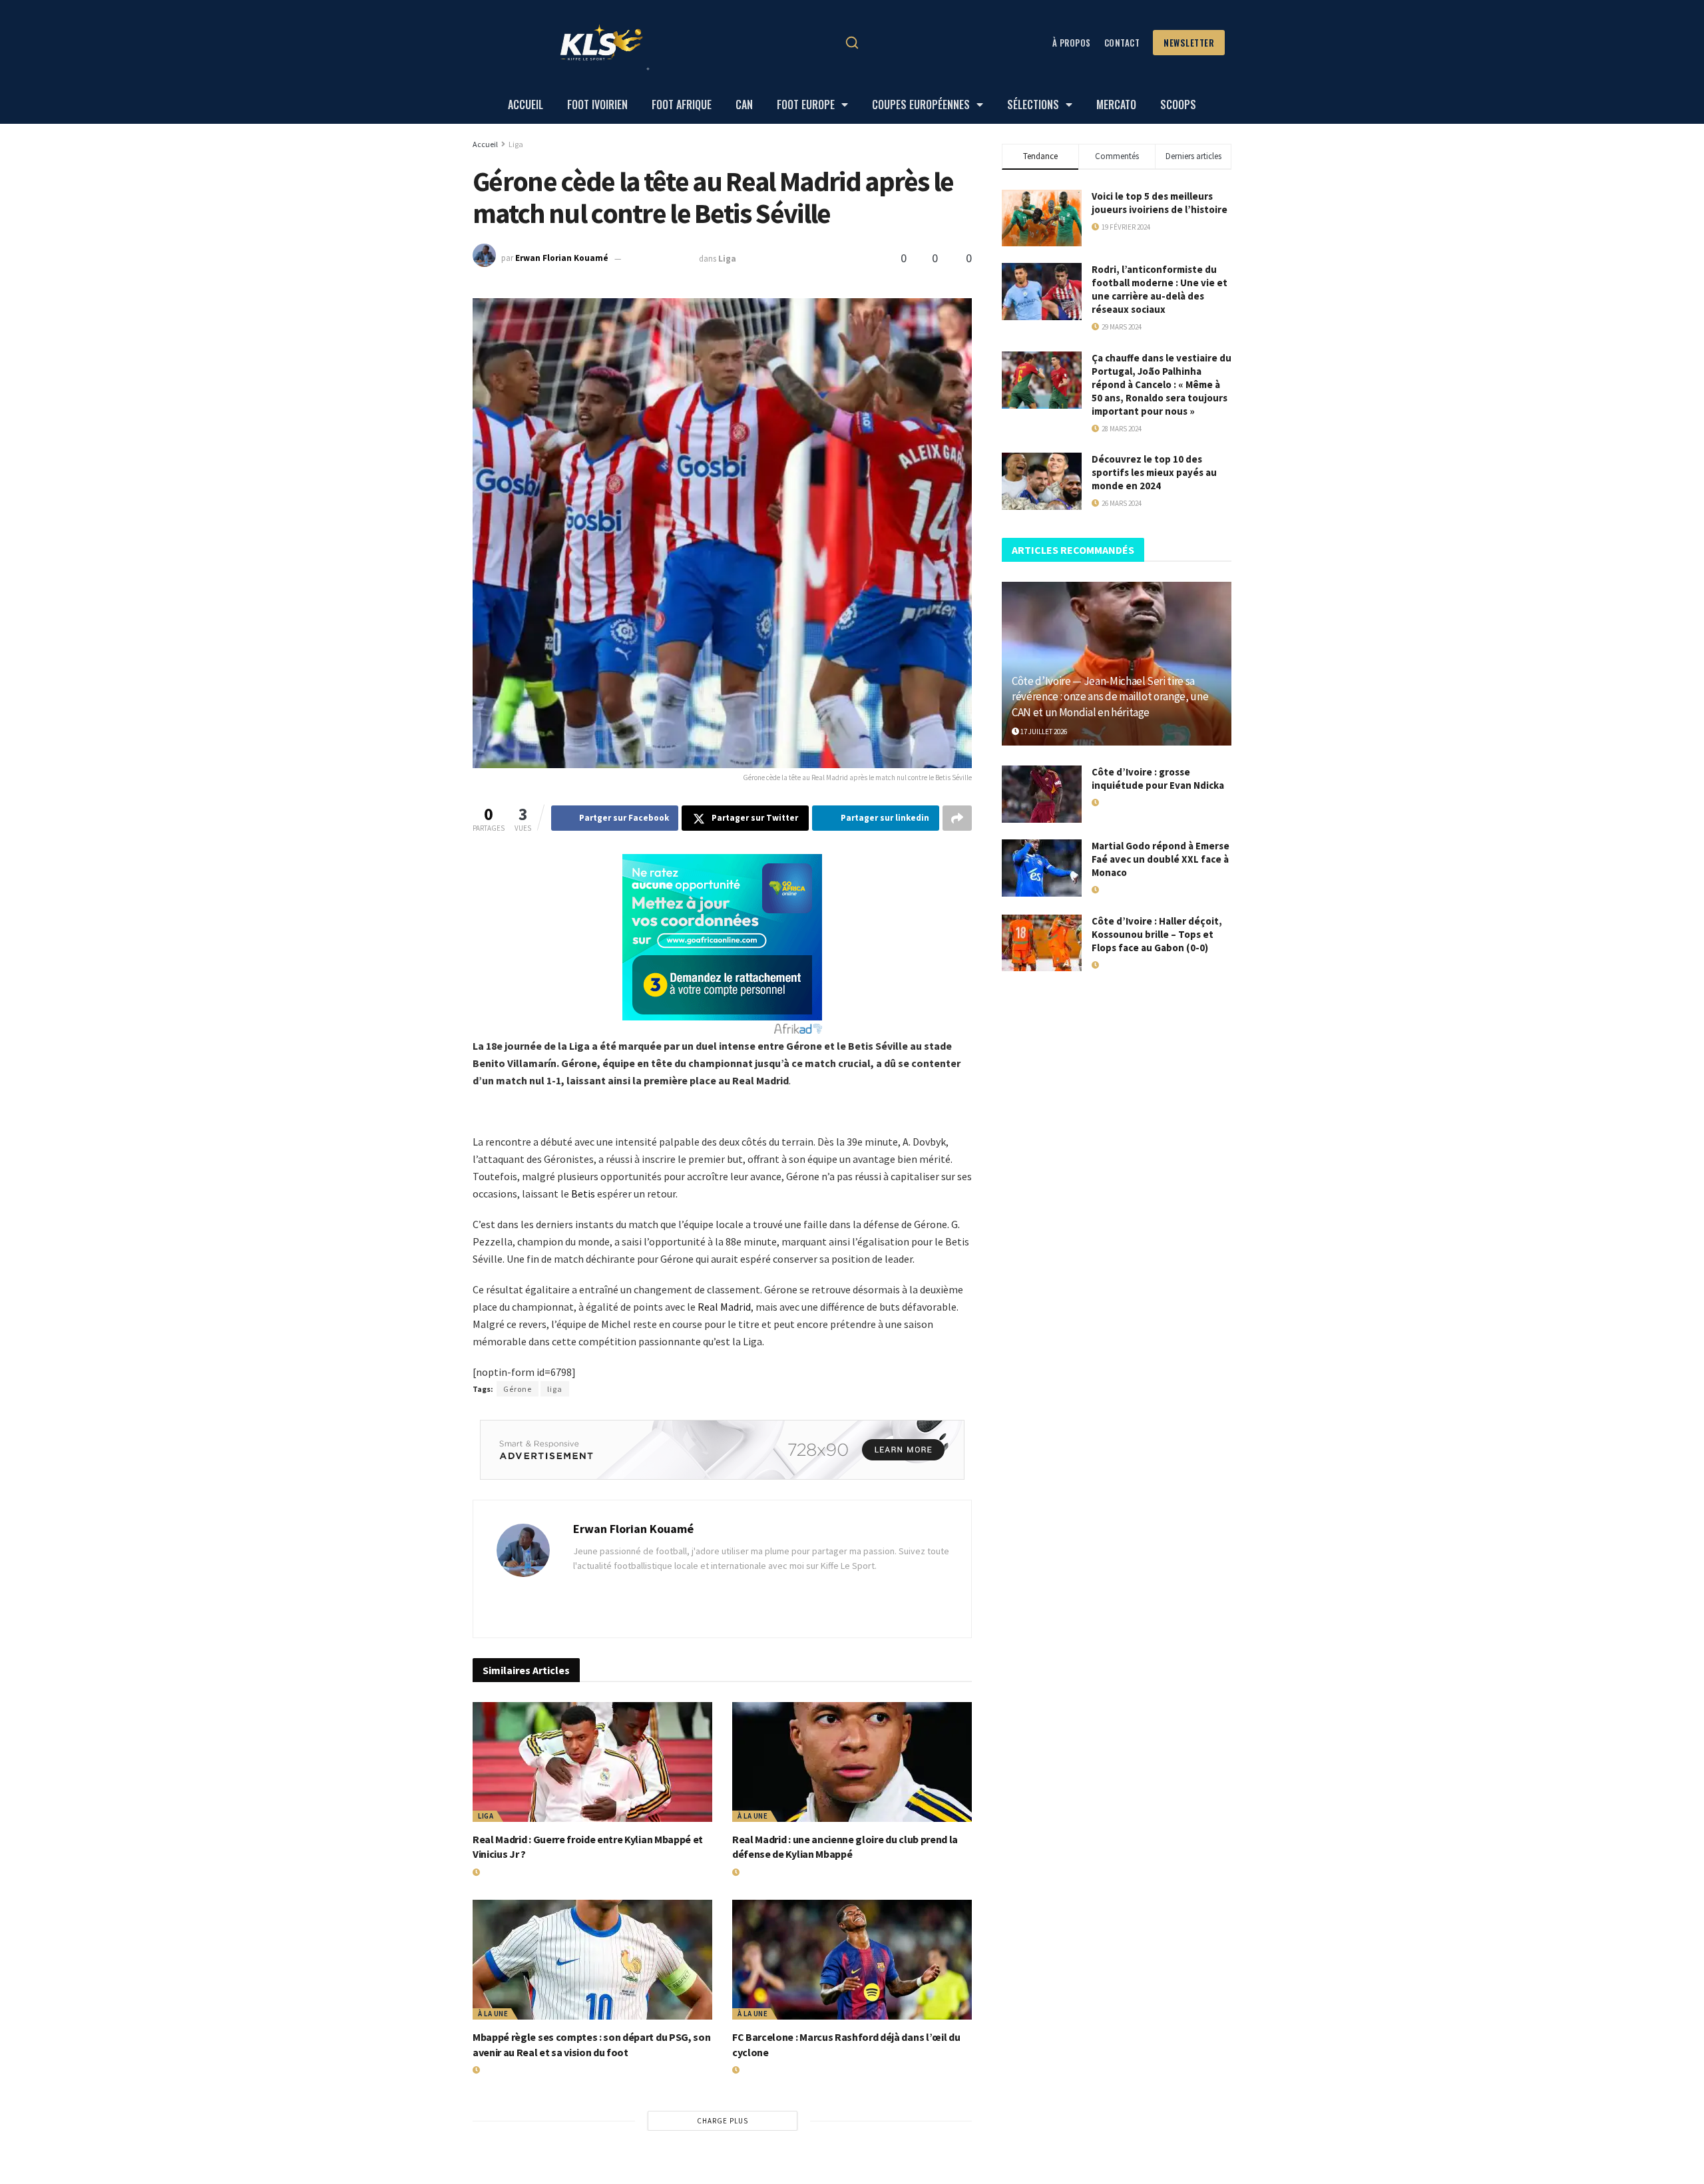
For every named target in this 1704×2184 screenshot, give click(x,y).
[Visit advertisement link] (722, 1450)
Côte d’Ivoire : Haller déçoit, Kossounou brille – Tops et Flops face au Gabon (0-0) (1157, 934)
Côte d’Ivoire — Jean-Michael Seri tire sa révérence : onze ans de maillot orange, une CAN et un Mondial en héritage (1110, 697)
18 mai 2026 (757, 1872)
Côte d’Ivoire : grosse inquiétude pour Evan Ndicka (1158, 778)
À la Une (752, 1816)
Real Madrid (724, 1307)
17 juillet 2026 (1043, 732)
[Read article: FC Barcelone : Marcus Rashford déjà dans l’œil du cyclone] (852, 1960)
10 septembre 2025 (510, 2070)
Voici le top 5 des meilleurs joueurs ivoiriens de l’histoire (1160, 203)
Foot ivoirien (597, 105)
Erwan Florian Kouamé (562, 259)
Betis (583, 1194)
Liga (516, 144)
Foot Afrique (682, 105)
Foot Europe (806, 105)
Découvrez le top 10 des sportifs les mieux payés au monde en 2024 (1154, 472)
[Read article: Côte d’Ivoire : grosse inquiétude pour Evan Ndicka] (1042, 794)
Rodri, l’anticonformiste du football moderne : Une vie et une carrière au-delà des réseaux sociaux (1160, 289)
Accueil (526, 105)
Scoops (1178, 105)
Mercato (1116, 105)
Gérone (518, 1389)
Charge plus (723, 2121)
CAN (744, 105)
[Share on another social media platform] (957, 818)
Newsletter (1189, 43)
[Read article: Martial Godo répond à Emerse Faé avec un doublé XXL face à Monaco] (1042, 868)
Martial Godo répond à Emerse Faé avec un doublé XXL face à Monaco (1161, 859)
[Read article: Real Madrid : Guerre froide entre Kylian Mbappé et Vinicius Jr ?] (592, 1762)
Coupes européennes (921, 105)
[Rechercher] (852, 43)
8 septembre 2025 (768, 2070)
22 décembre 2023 (661, 259)
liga (555, 1389)
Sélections (1033, 105)
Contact (1122, 43)
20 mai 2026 (498, 1872)
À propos (1072, 43)
